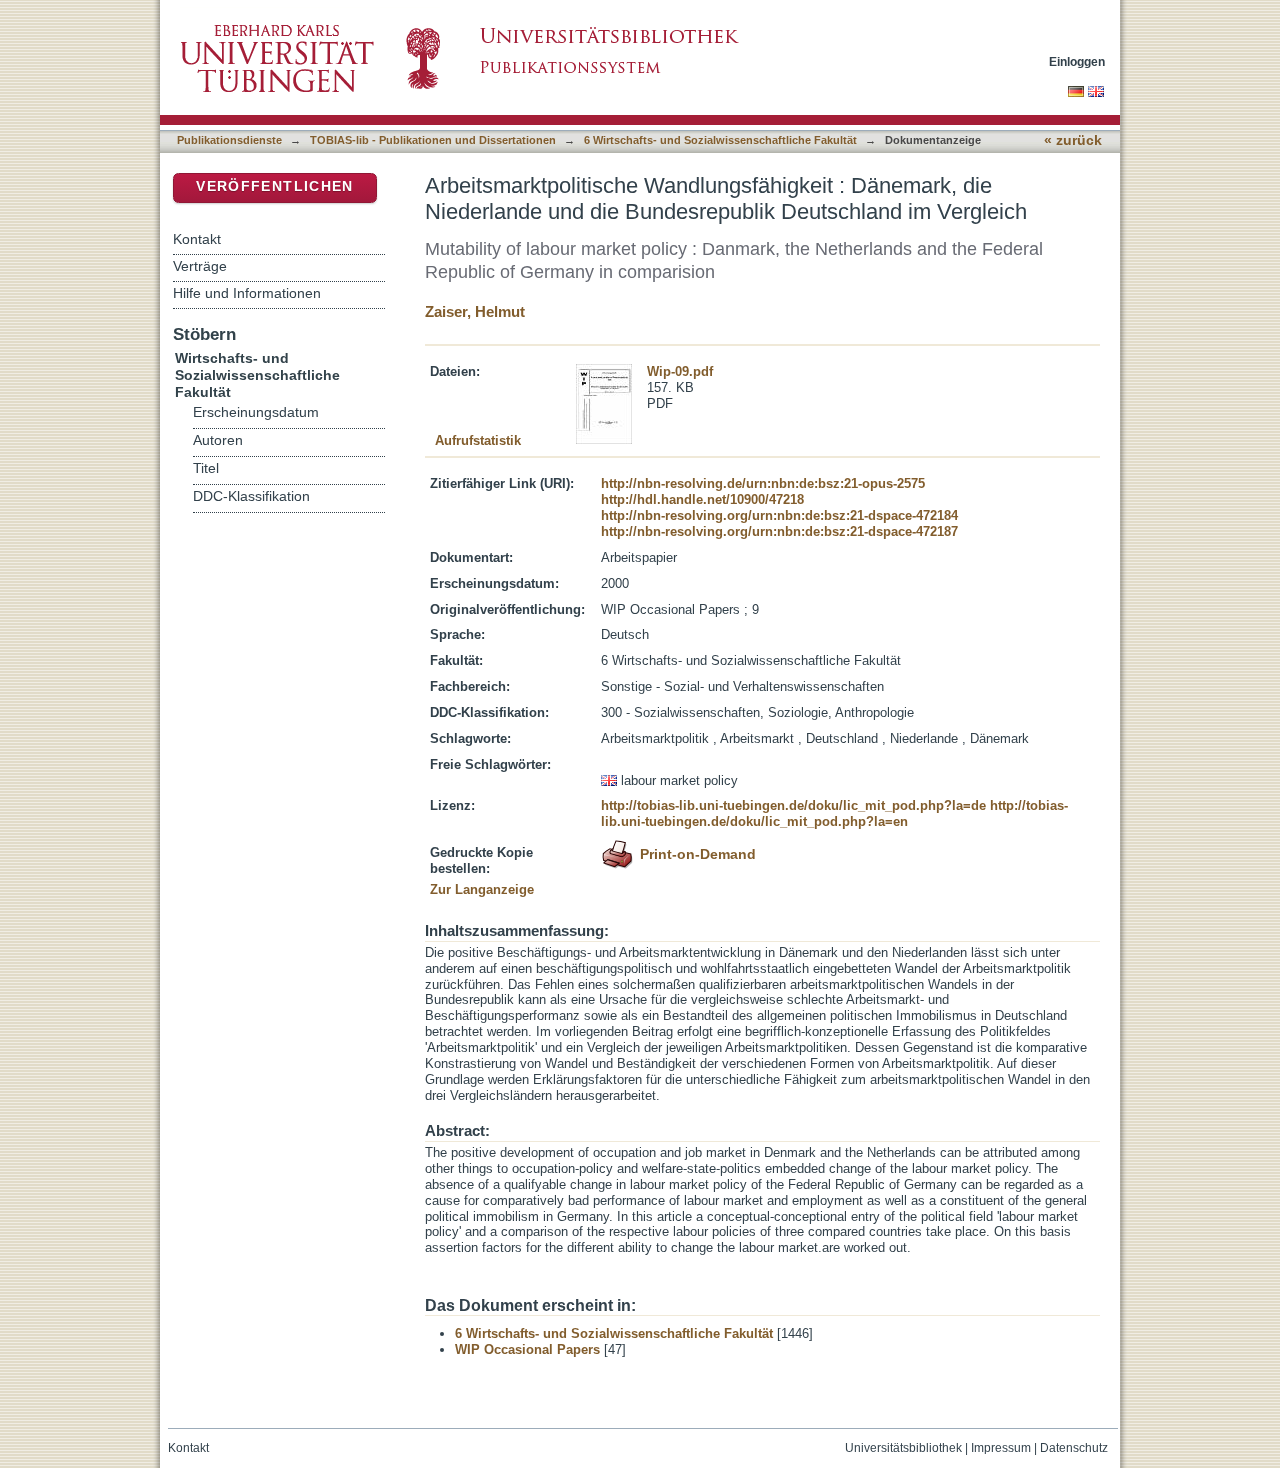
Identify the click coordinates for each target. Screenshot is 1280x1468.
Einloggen (1077, 61)
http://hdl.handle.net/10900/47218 (702, 499)
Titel (206, 468)
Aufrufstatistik (478, 440)
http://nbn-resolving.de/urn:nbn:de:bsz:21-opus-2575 (763, 483)
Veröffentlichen (274, 186)
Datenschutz (1074, 1448)
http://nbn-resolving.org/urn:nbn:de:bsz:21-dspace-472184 (779, 515)
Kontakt (197, 239)
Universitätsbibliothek (903, 1448)
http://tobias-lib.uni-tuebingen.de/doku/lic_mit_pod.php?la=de (793, 805)
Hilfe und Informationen (247, 293)
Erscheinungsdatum (256, 412)
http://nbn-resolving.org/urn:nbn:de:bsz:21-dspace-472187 (779, 531)
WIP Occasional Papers (527, 1349)
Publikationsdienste (229, 140)
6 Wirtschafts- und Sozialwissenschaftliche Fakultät (720, 140)
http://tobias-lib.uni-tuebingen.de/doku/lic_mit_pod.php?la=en (834, 813)
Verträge (200, 266)
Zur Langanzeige (482, 889)
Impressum (1001, 1448)
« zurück (1073, 140)
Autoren (218, 440)
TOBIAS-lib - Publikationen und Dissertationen (433, 140)
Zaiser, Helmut (475, 311)
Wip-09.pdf (680, 371)
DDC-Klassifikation (251, 496)
